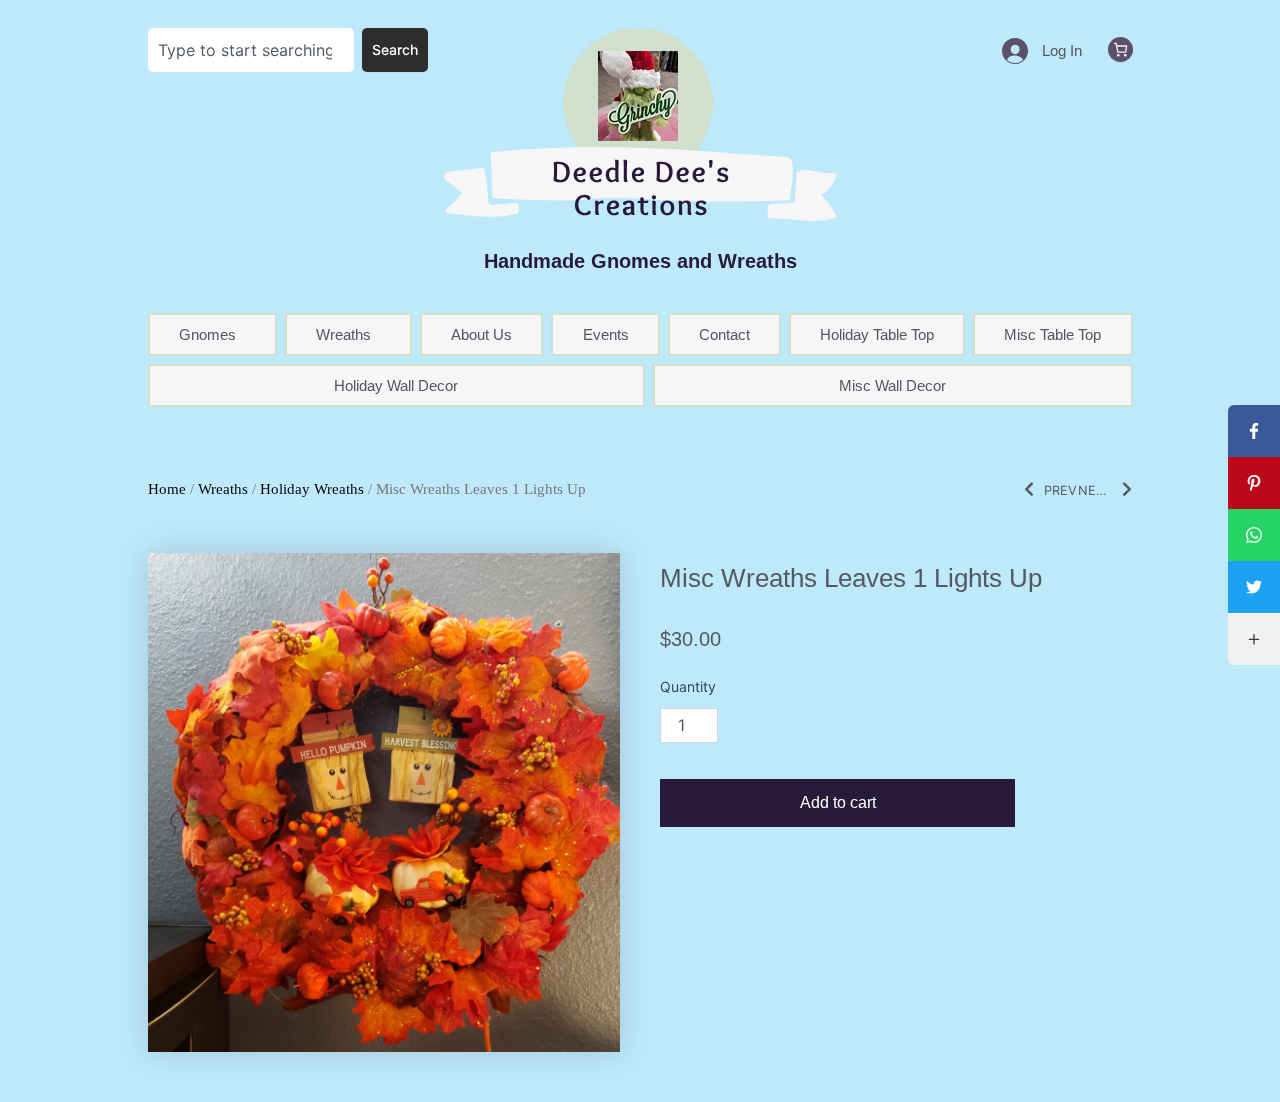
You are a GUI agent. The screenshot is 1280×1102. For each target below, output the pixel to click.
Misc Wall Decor (892, 385)
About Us (481, 334)
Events (606, 334)
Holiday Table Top (877, 334)
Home (167, 489)
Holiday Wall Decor (396, 385)
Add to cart (838, 802)
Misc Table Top (1052, 334)
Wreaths (223, 489)
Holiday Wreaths (312, 489)
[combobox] (251, 50)
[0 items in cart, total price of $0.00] (1120, 49)
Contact (724, 334)
